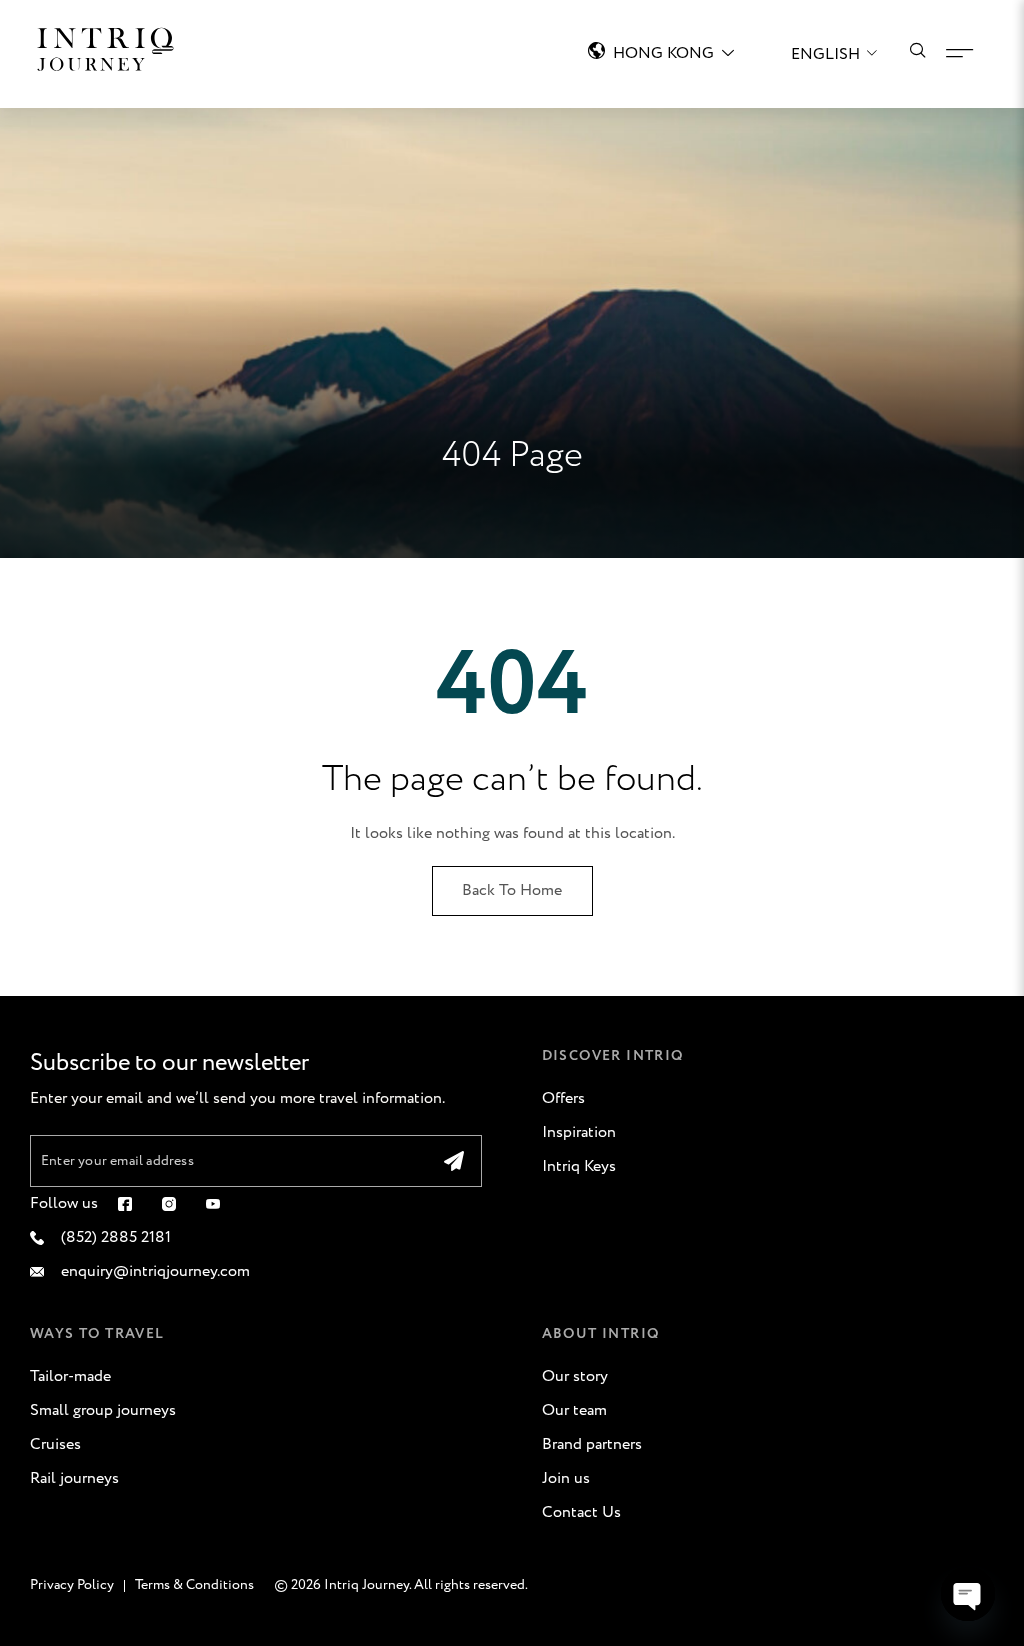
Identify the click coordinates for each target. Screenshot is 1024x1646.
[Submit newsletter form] (454, 1161)
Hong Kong (663, 53)
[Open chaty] (968, 1594)
